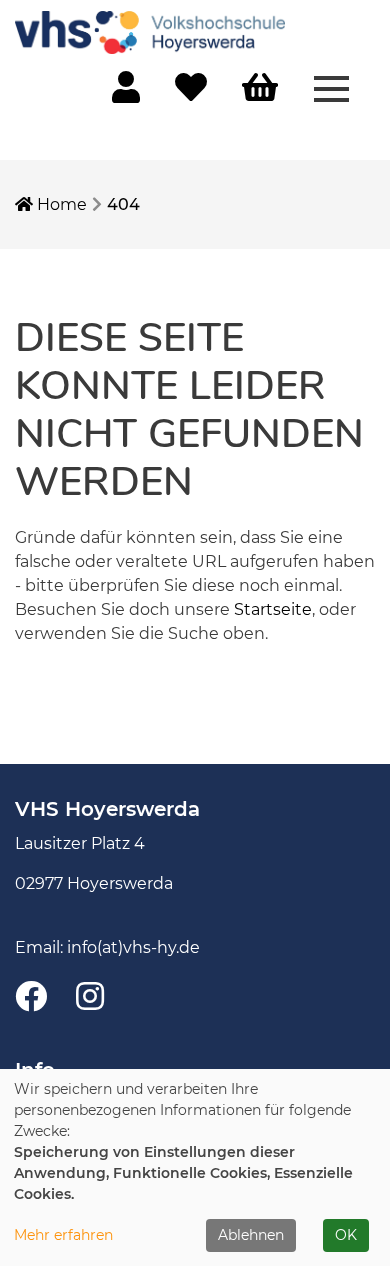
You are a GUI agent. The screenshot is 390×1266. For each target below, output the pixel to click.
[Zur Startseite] (150, 31)
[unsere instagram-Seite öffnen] (90, 997)
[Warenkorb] (260, 88)
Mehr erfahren (63, 1235)
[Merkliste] (191, 93)
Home (60, 204)
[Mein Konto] (126, 93)
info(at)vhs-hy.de (133, 947)
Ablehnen (251, 1235)
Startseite (273, 609)
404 (123, 204)
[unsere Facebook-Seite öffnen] (31, 997)
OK (346, 1235)
